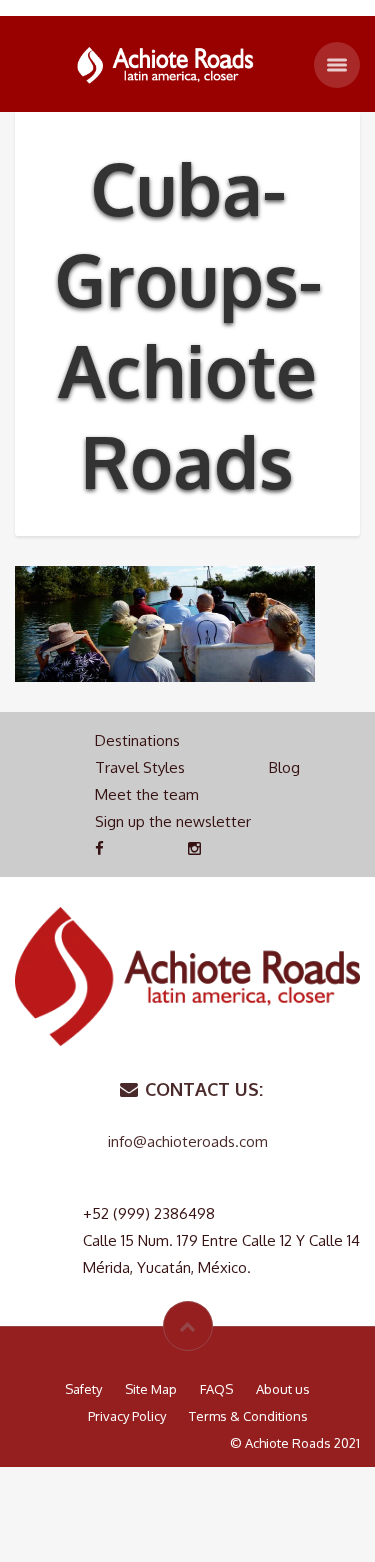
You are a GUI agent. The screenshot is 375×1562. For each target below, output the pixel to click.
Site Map (151, 1389)
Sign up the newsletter (173, 821)
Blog (284, 767)
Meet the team (147, 794)
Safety (83, 1389)
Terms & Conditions (248, 1416)
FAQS (216, 1389)
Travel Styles (140, 767)
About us (283, 1389)
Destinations (137, 740)
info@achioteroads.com (188, 1141)
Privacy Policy (127, 1416)
